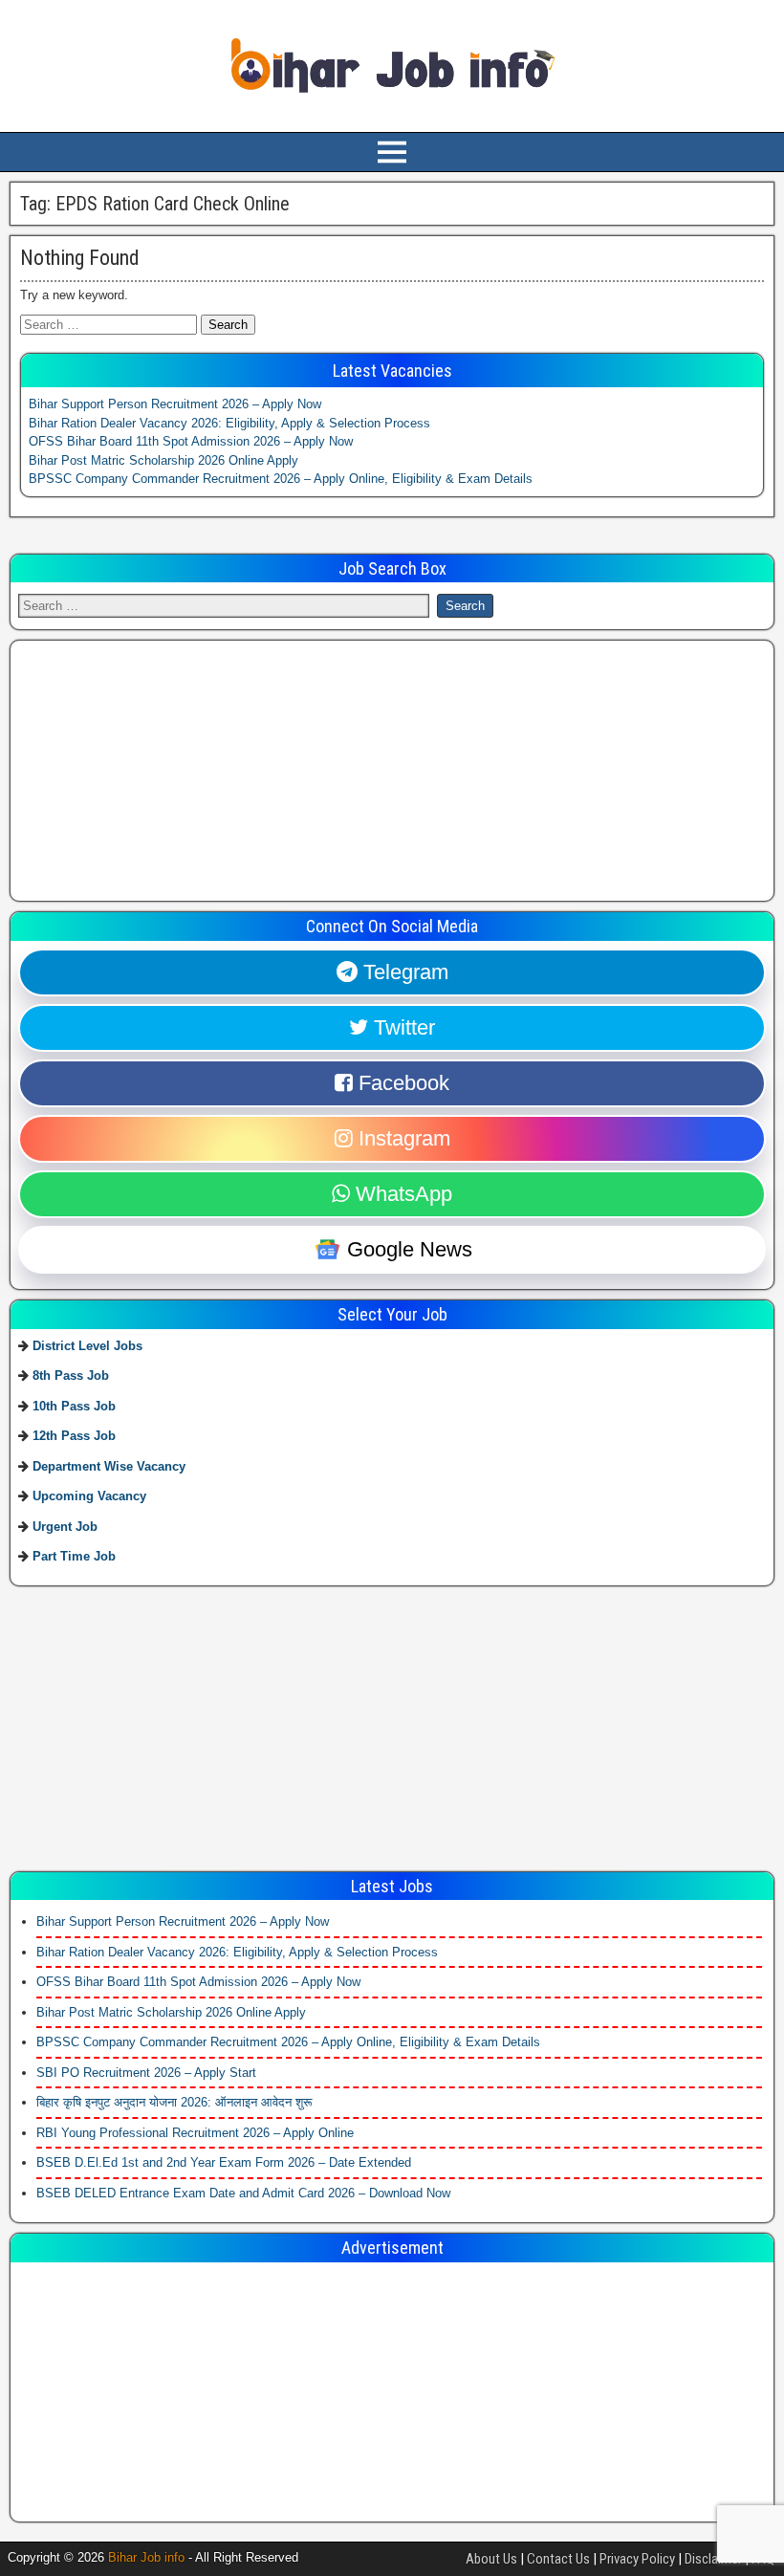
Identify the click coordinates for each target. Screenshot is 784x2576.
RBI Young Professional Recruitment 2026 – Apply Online (195, 2133)
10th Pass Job (74, 1406)
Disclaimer (713, 2559)
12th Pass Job (74, 1436)
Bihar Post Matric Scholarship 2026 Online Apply (163, 460)
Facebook (401, 1083)
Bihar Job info (146, 2557)
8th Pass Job (71, 1375)
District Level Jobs (87, 1346)
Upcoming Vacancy (89, 1496)
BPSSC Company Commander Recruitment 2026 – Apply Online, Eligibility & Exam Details (281, 479)
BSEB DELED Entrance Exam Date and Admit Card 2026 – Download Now (243, 2193)
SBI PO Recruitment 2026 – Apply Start (146, 2073)
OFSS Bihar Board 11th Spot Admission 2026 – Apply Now (191, 441)
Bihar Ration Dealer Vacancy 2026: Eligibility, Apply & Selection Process (229, 423)
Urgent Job (65, 1527)
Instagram (402, 1138)
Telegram (403, 972)
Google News (407, 1249)
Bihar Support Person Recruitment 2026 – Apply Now (175, 404)
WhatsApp (401, 1194)
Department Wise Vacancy (109, 1466)
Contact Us (558, 2559)
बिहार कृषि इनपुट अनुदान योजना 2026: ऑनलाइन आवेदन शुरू (174, 2102)
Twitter (402, 1027)
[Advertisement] (162, 768)
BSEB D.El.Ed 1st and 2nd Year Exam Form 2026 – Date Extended (224, 2162)
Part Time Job (74, 1556)
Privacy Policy (637, 2559)
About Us (491, 2559)
